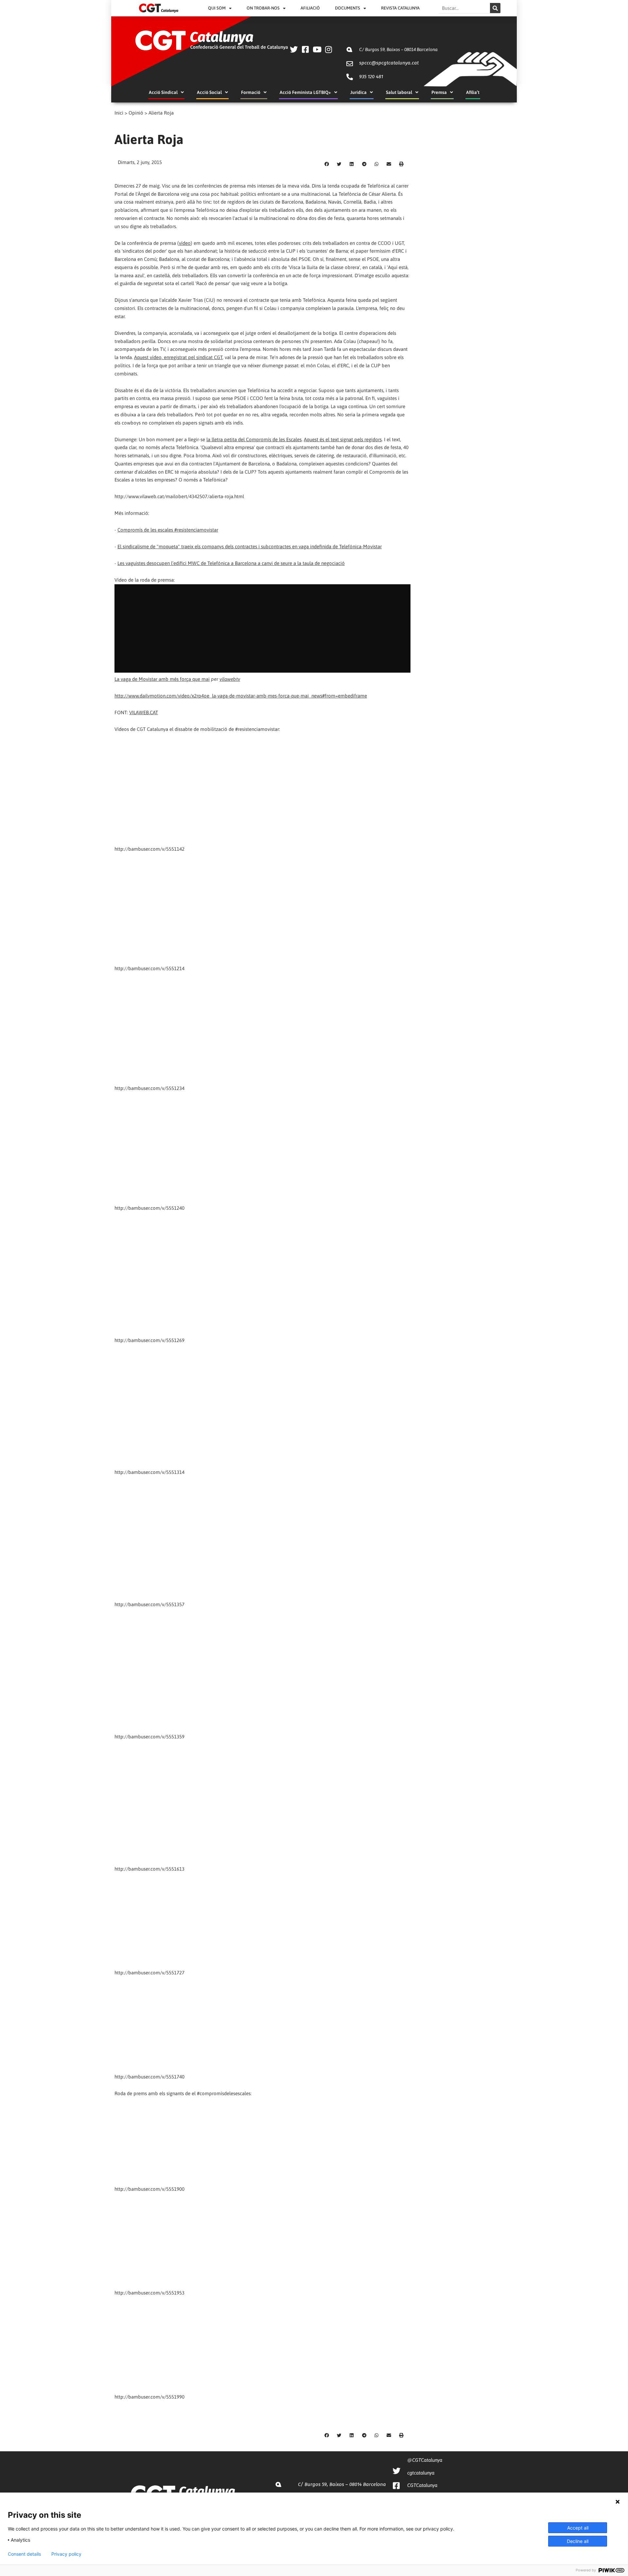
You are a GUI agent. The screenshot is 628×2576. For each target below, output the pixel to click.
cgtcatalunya (421, 2473)
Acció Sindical (163, 92)
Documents (348, 8)
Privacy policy (66, 2554)
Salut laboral (399, 92)
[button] (327, 164)
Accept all (578, 2528)
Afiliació (310, 8)
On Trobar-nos (263, 8)
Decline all (578, 2541)
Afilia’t (473, 92)
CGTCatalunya (422, 2485)
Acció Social (209, 92)
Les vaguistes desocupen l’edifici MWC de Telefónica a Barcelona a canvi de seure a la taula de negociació (231, 563)
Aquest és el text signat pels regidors (343, 439)
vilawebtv (230, 679)
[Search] (495, 8)
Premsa (439, 92)
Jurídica (358, 92)
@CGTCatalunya (425, 2460)
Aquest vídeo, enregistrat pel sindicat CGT (178, 357)
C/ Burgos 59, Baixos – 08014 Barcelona (398, 49)
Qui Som (217, 8)
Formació (251, 92)
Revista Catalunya (400, 8)
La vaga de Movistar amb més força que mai (162, 679)
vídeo (185, 243)
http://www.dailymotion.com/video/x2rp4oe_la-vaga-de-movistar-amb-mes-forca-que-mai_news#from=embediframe (241, 696)
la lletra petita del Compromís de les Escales (254, 439)
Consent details (24, 2554)
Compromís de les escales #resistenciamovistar (168, 530)
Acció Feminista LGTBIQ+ (305, 92)
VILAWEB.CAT (144, 712)
